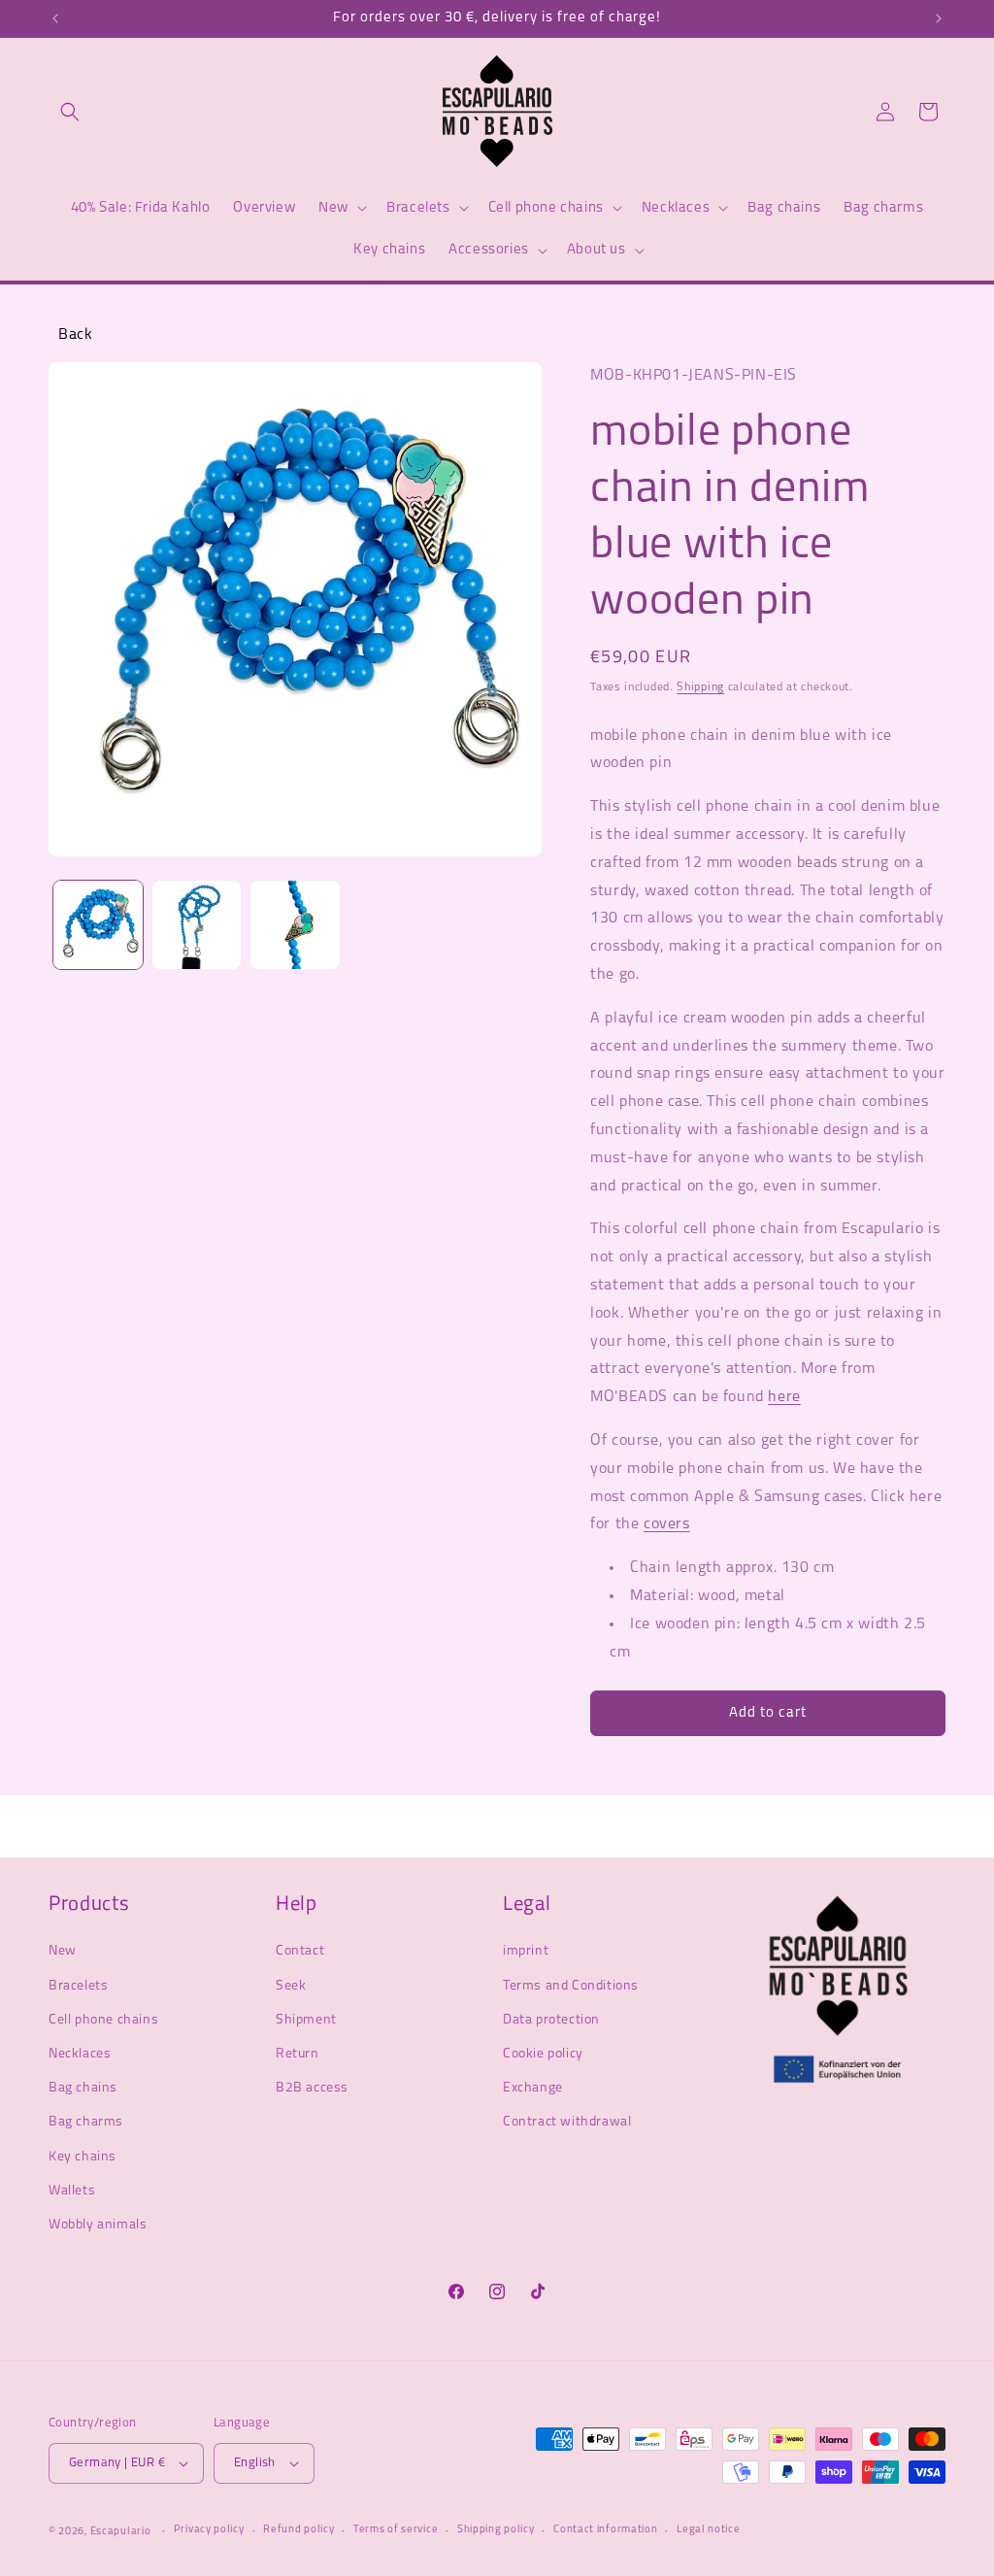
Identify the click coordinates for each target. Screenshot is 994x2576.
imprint (526, 1951)
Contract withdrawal (567, 2122)
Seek (291, 1986)
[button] (70, 112)
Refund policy (298, 2530)
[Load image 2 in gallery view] (197, 925)
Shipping (700, 687)
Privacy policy (209, 2530)
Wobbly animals (98, 2225)
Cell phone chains (103, 2020)
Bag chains (83, 2088)
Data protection (551, 2020)
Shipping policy (496, 2530)
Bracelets (78, 1986)
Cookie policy (543, 2054)
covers (667, 1524)
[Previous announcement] (55, 18)
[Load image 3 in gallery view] (295, 925)
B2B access (312, 2088)
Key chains (83, 2157)
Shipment (306, 2020)
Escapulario (121, 2532)
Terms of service (396, 2530)
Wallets (72, 2191)
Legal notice (708, 2530)
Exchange (533, 2088)
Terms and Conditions (571, 1986)
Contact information (605, 2530)
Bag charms (86, 2122)
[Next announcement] (939, 18)
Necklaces (80, 2054)
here (784, 1397)
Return (298, 2054)
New (63, 1951)
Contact (300, 1951)
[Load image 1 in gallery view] (98, 925)
